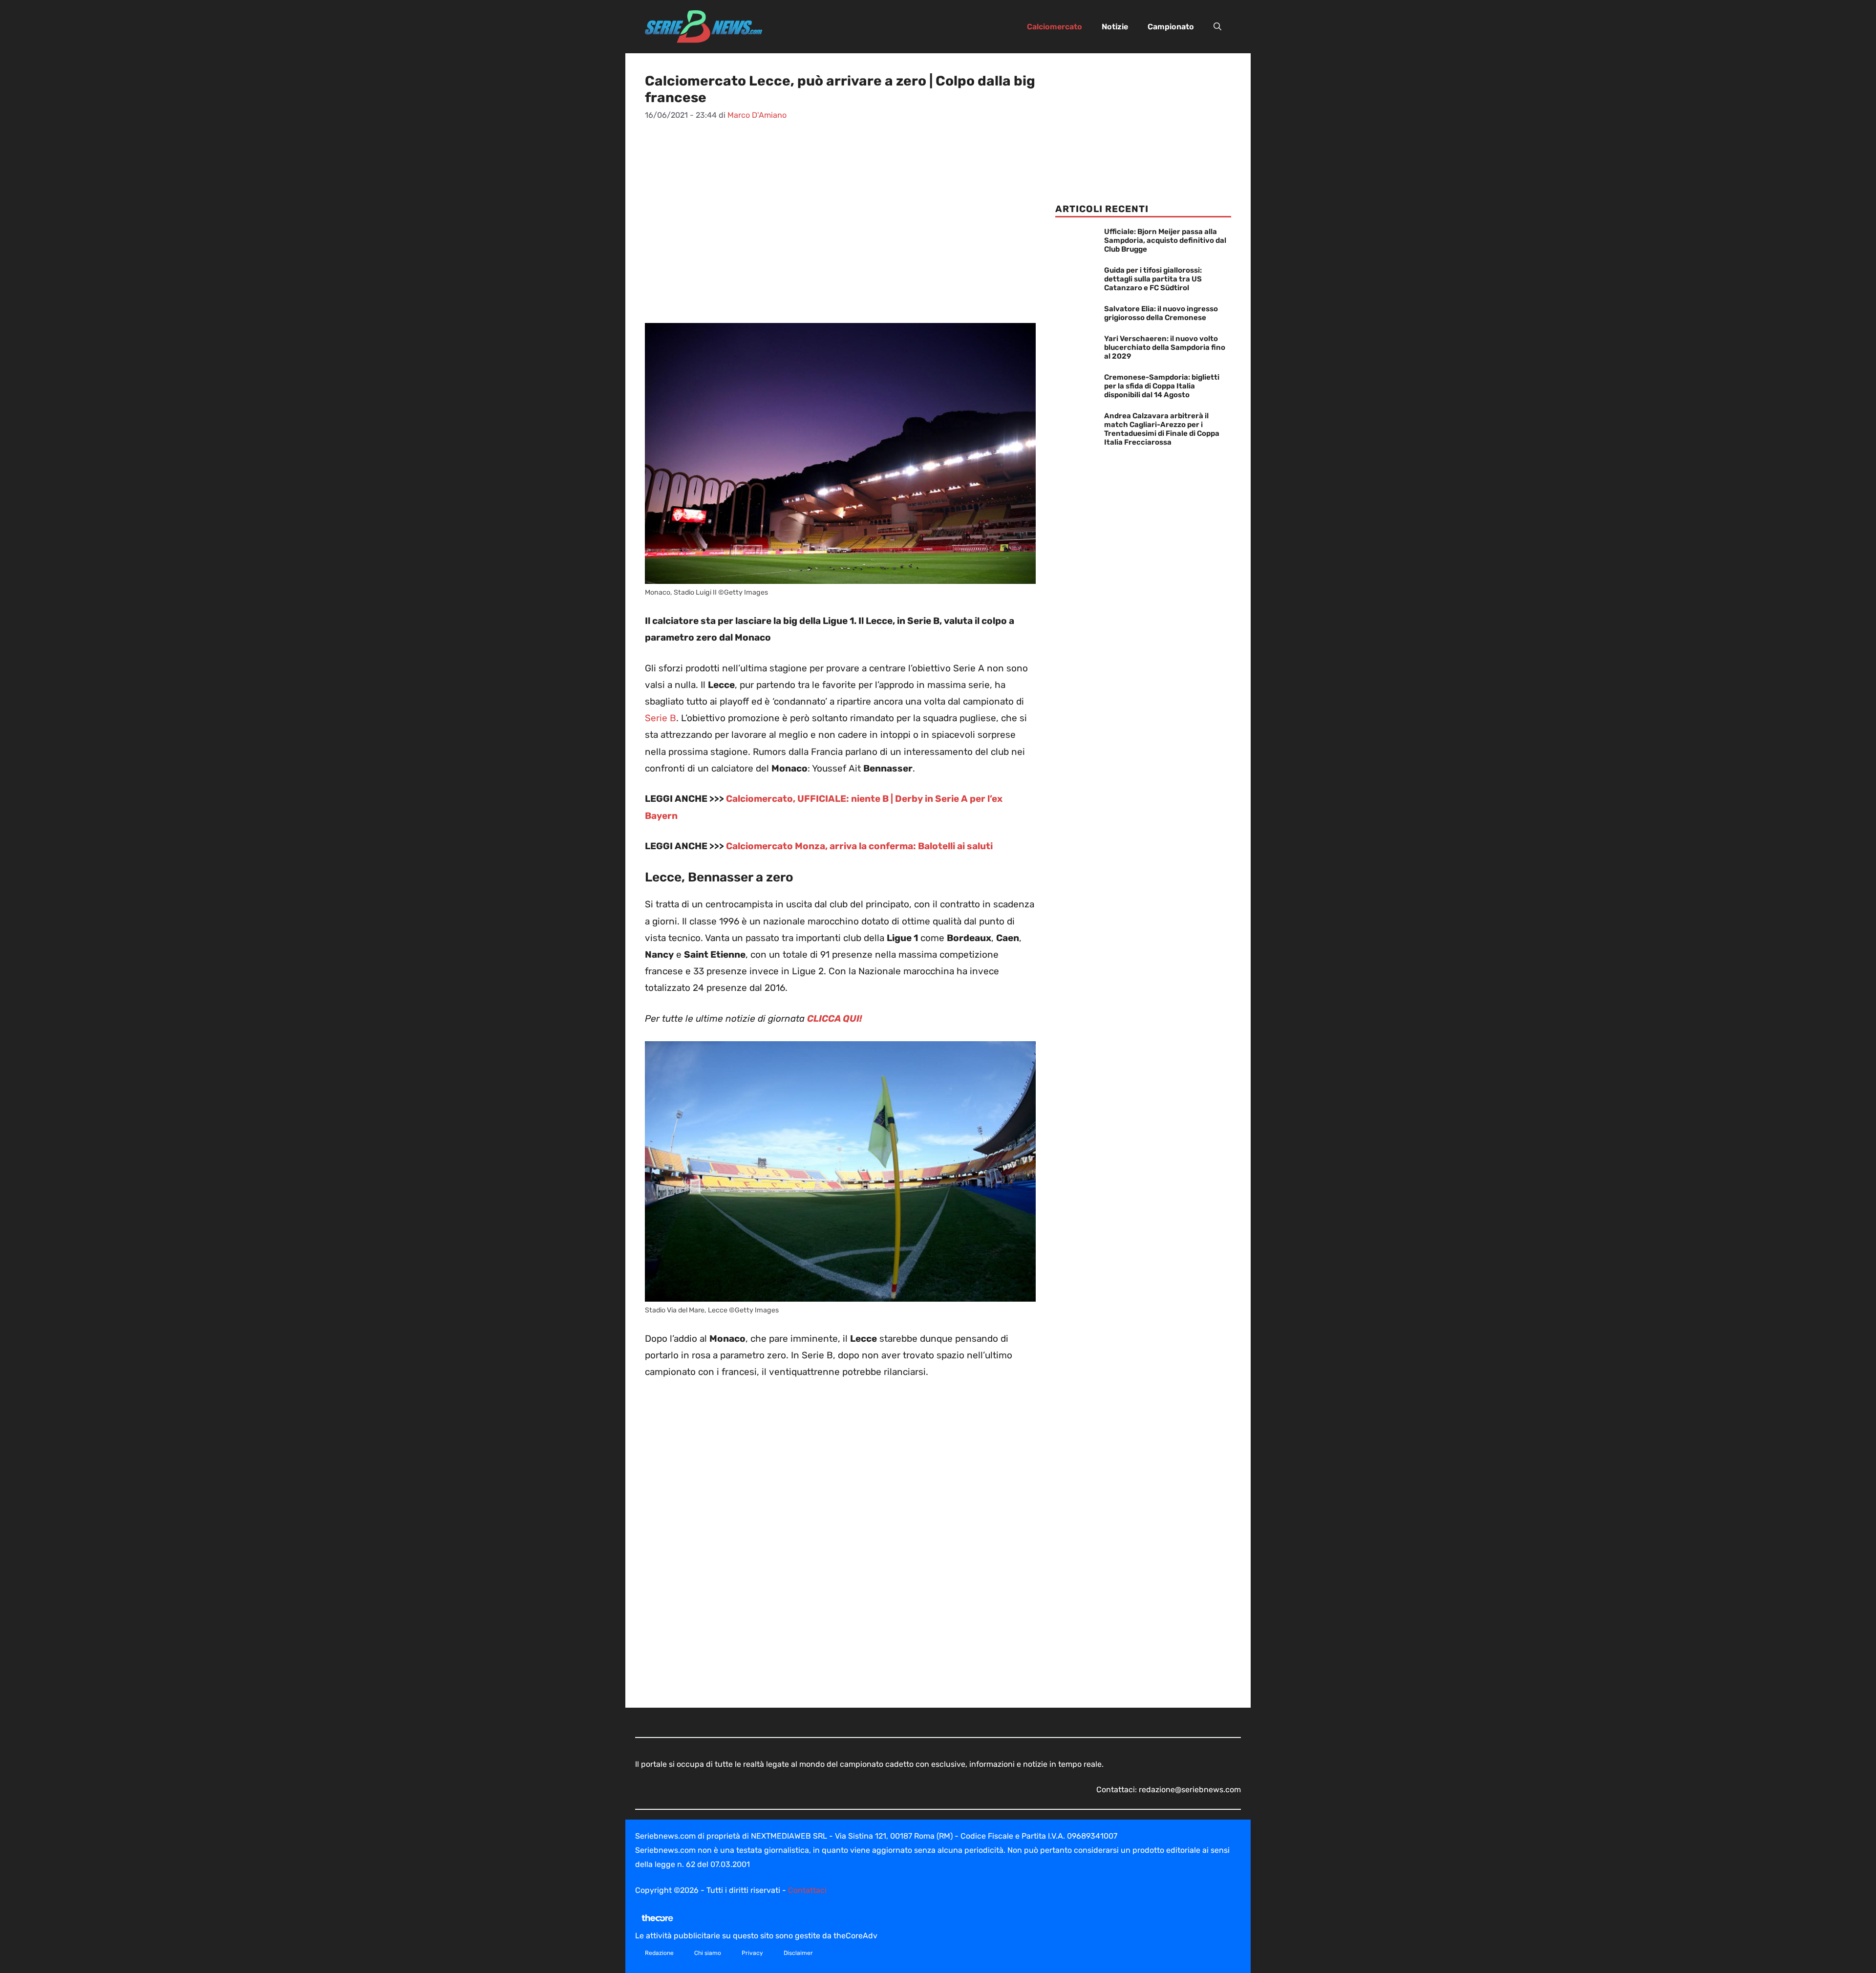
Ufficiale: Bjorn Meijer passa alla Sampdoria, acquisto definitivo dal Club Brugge (1165, 240)
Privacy (752, 1953)
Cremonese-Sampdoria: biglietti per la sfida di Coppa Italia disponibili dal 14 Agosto (1162, 386)
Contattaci (807, 1890)
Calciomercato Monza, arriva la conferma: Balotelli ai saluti (859, 846)
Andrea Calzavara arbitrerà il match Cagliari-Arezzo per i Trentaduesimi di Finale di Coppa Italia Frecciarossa (1162, 429)
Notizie (1115, 27)
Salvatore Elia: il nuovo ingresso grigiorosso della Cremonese (1161, 313)
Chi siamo (708, 1953)
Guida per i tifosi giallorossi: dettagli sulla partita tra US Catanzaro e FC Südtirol (1153, 279)
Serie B (661, 718)
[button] (1217, 27)
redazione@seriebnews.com (1190, 1790)
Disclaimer (798, 1953)
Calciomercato (1055, 27)
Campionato (1171, 27)
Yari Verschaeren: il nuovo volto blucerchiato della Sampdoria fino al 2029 (1165, 347)
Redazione (659, 1953)
